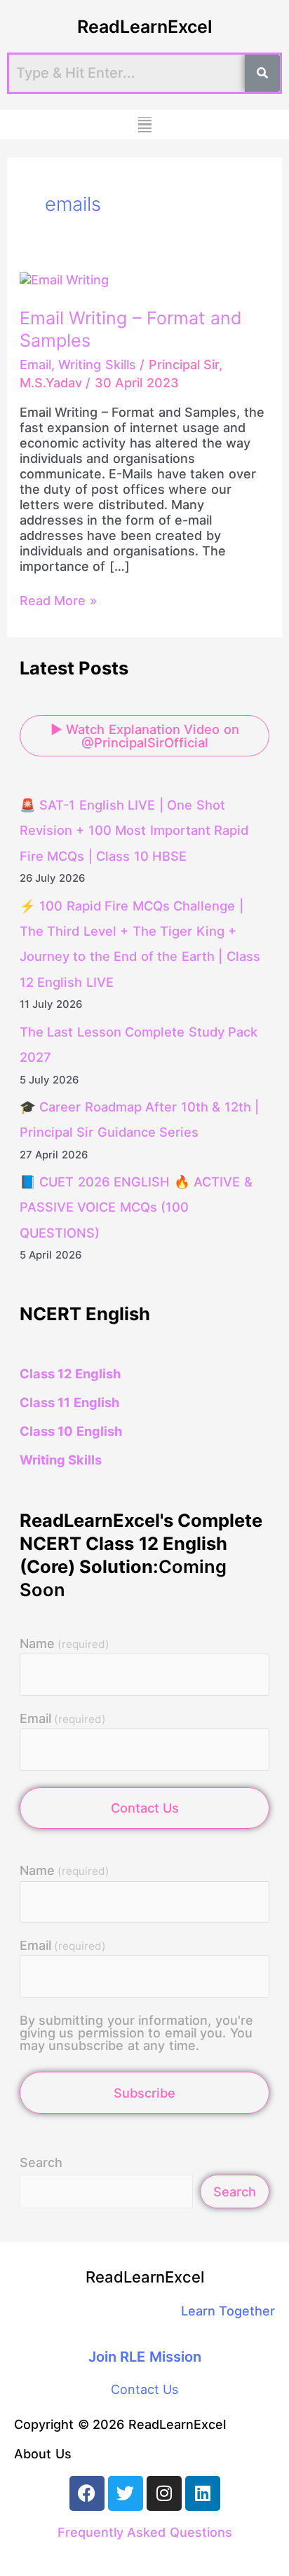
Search (41, 2162)
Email (35, 365)
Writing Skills (97, 365)
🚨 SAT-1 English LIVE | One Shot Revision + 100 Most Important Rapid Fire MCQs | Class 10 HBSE (134, 830)
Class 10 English (71, 1431)
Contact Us (145, 1808)
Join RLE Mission (145, 2357)
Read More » (58, 601)
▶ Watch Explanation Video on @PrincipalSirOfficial (145, 735)
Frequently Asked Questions (145, 2532)
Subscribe (144, 2093)
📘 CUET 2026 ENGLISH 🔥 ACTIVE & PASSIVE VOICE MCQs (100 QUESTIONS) (136, 1207)
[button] (145, 125)
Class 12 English (70, 1373)
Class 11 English (69, 1402)
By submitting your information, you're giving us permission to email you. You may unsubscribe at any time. (136, 2033)
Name (65, 1644)
